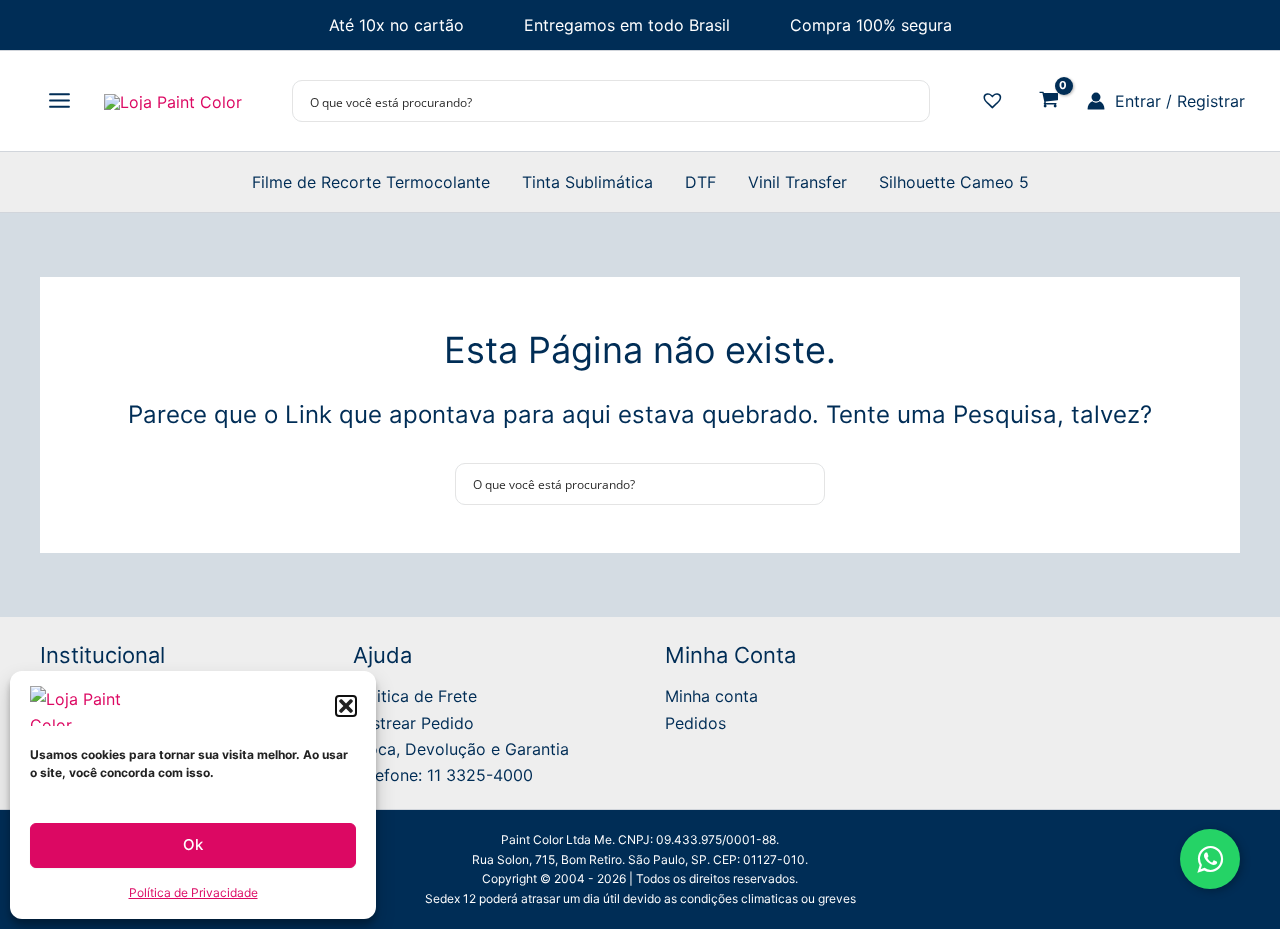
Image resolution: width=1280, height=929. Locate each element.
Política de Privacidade (193, 892)
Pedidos (695, 723)
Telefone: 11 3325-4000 (443, 775)
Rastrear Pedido (413, 723)
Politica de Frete (415, 696)
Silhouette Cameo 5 (954, 182)
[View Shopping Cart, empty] (1048, 101)
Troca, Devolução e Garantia (461, 749)
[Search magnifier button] (909, 101)
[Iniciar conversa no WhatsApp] (1210, 859)
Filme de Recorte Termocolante (371, 182)
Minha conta (711, 696)
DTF (700, 182)
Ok (193, 844)
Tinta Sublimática (587, 182)
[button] (346, 706)
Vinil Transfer (797, 182)
